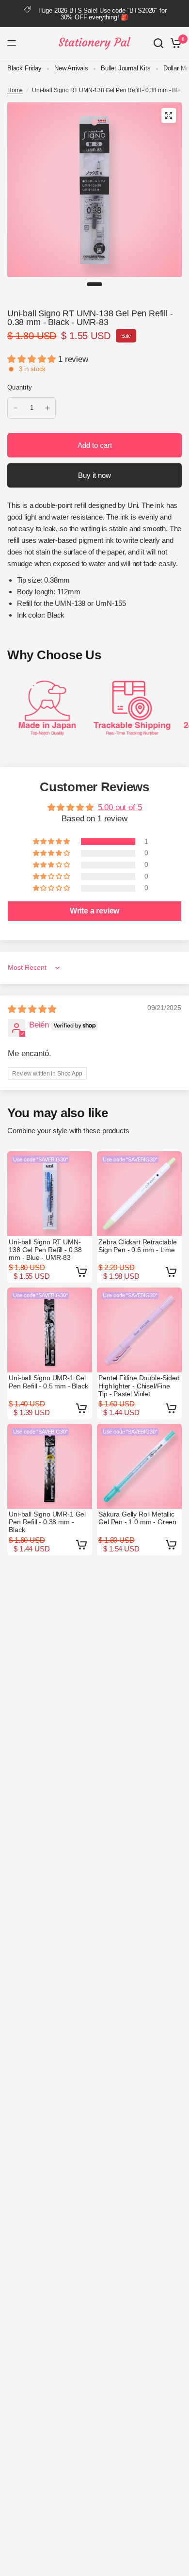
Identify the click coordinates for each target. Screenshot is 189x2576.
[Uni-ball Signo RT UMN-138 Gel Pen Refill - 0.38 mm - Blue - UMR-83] (50, 1194)
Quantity (20, 387)
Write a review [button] (95, 911)
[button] (33, 359)
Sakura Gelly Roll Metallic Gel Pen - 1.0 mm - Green (137, 1518)
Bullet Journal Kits (126, 68)
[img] (32, 1009)
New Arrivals (71, 68)
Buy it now (94, 475)
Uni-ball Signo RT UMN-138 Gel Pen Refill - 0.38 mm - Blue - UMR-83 (45, 1250)
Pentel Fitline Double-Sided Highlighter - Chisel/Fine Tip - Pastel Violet (139, 1386)
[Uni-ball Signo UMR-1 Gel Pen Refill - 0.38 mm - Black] (50, 1466)
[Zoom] (169, 115)
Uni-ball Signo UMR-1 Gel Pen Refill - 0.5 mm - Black (48, 1382)
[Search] (158, 43)
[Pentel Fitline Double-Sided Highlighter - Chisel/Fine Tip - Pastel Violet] (139, 1330)
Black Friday (24, 68)
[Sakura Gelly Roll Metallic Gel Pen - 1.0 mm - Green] (139, 1466)
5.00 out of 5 (120, 807)
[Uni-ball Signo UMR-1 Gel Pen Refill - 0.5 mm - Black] (50, 1330)
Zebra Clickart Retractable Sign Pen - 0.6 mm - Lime (138, 1246)
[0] (174, 43)
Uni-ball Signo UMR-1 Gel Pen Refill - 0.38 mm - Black (47, 1522)
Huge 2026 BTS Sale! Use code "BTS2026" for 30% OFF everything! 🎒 (102, 14)
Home (15, 90)
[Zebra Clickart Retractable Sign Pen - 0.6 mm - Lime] (139, 1194)
